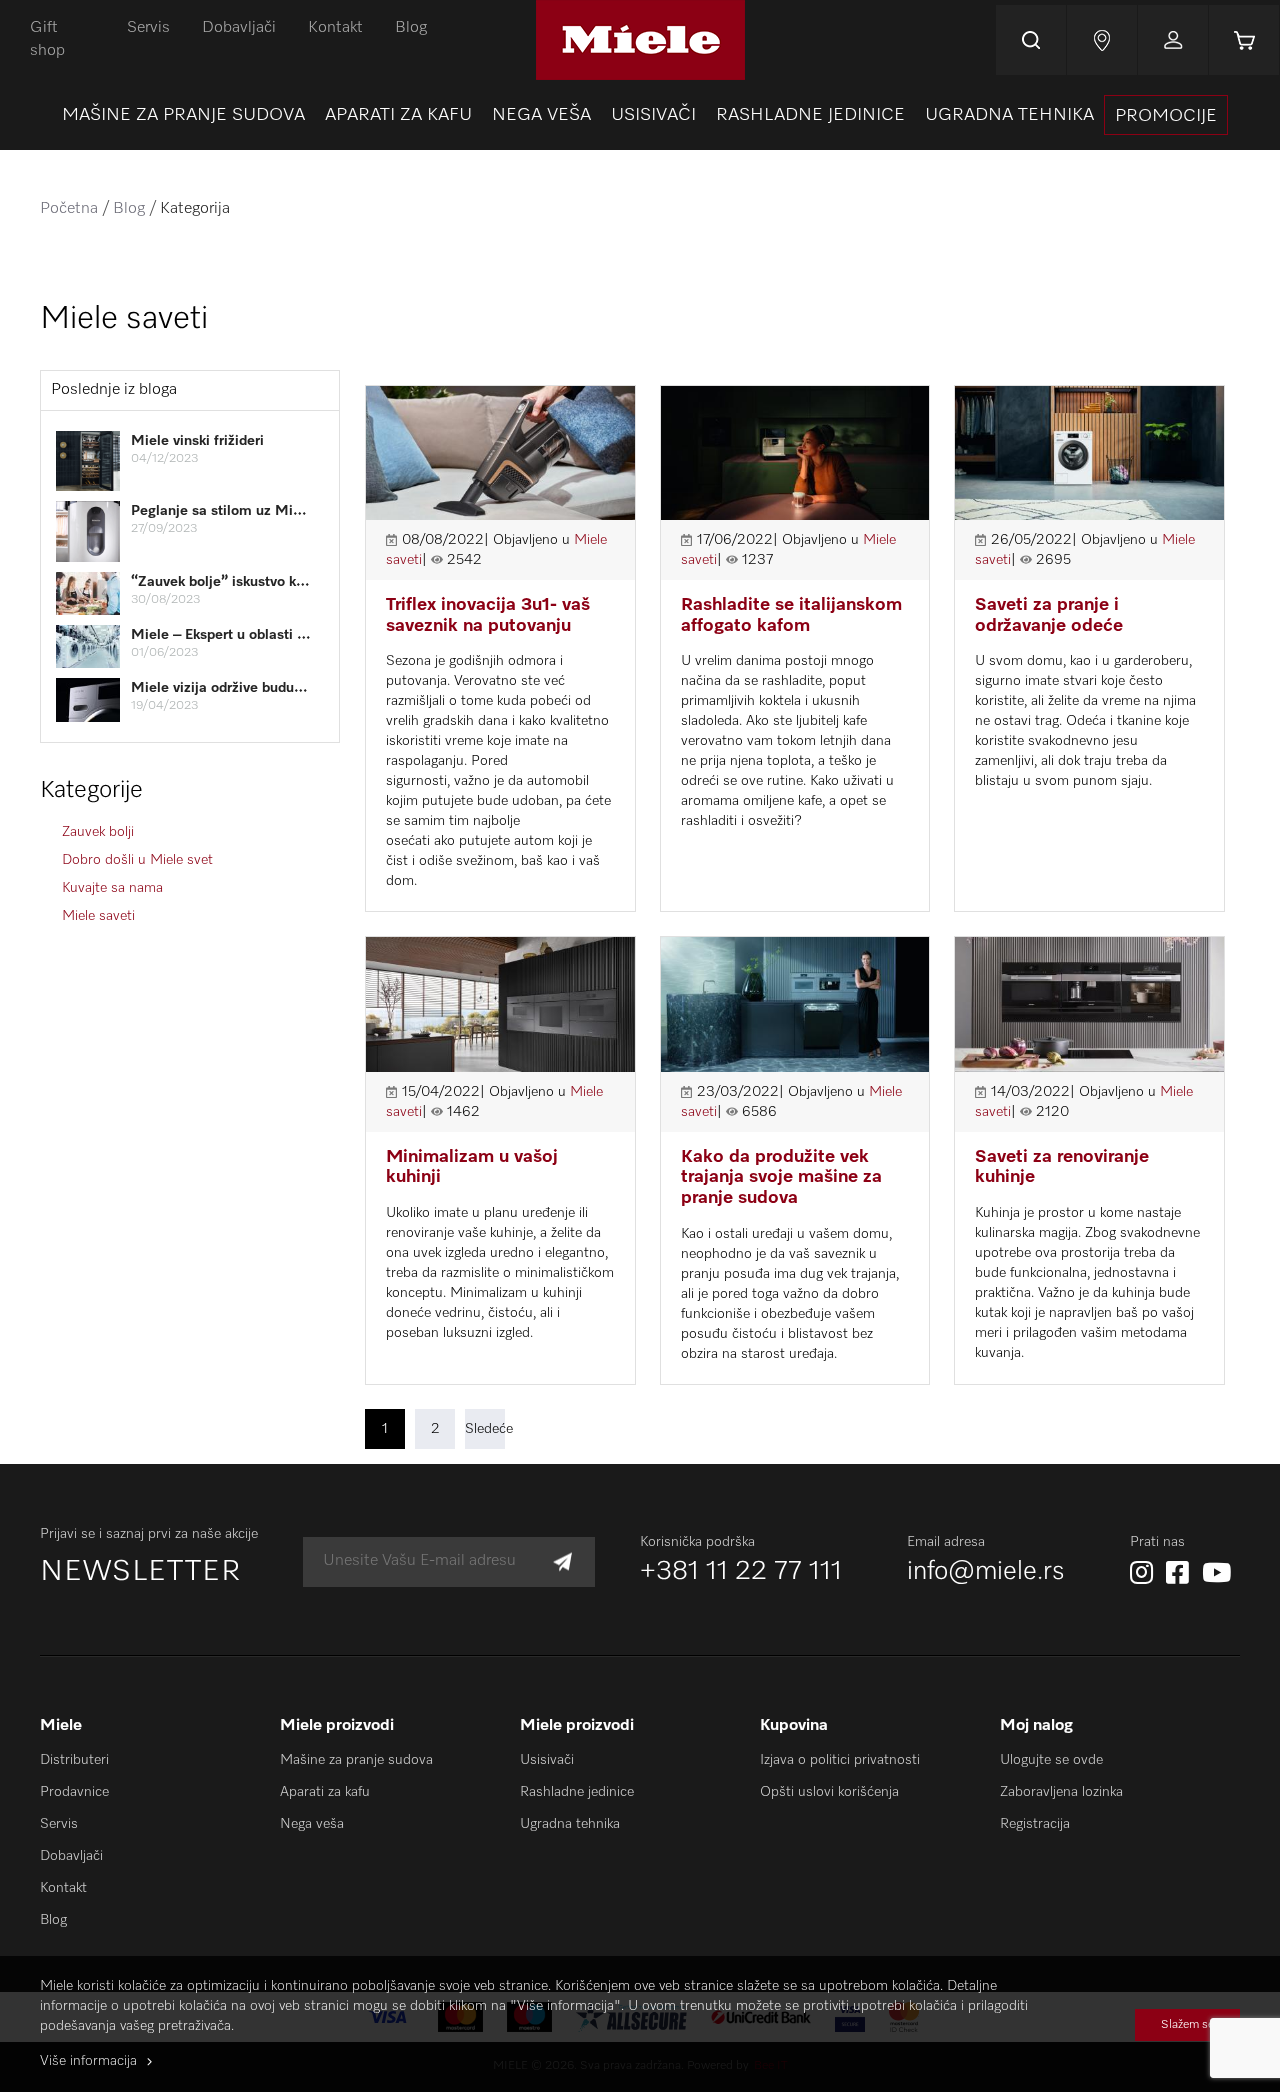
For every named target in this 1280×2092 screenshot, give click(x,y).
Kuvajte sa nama (112, 888)
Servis (148, 28)
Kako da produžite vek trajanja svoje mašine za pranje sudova (781, 1177)
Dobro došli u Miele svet (137, 860)
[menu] (640, 115)
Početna (69, 209)
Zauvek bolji (98, 832)
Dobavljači (239, 28)
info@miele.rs (986, 1572)
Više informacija (88, 2061)
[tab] (190, 390)
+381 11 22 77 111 (741, 1572)
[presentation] (1166, 115)
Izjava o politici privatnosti (840, 1760)
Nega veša (312, 1824)
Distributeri (74, 1760)
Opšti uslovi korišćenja (829, 1792)
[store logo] (640, 40)
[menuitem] (183, 115)
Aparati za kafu (325, 1792)
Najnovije (1102, 40)
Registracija (1035, 1824)
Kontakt (335, 28)
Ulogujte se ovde (1051, 1760)
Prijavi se (1173, 40)
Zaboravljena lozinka (1061, 1792)
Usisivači (547, 1760)
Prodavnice (74, 1792)
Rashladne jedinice (577, 1792)
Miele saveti (98, 916)
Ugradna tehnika (570, 1824)
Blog (411, 28)
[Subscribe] (562, 1561)
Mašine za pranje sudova (356, 1760)
